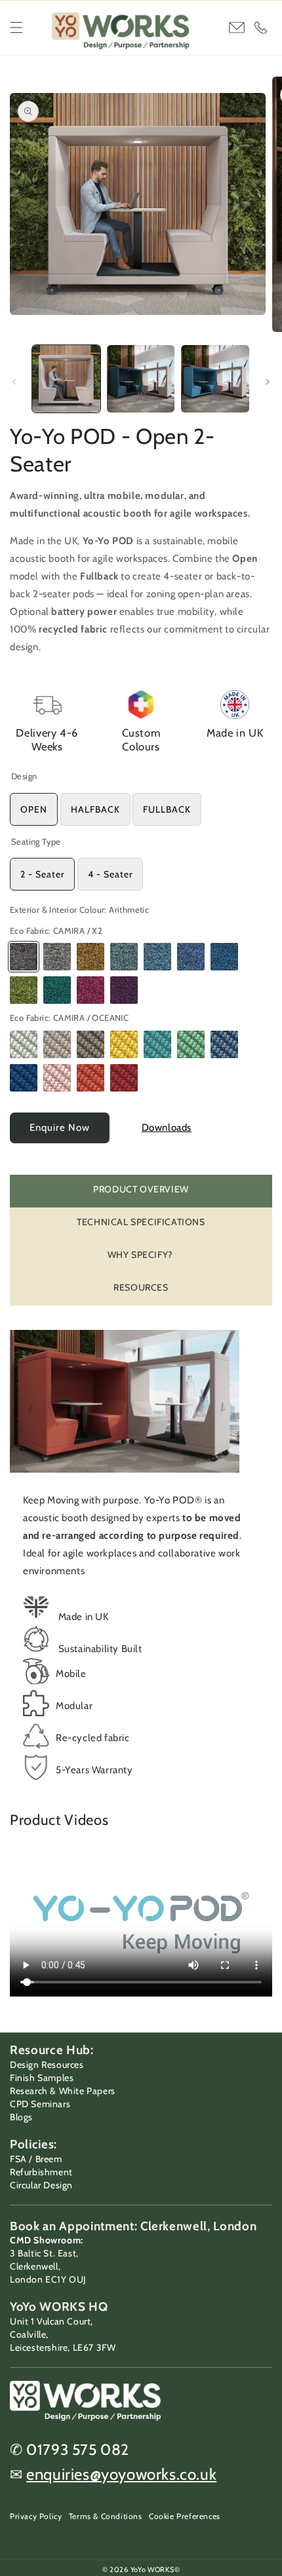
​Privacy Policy (36, 2516)
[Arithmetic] (24, 957)
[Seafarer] (57, 1078)
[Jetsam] (157, 1044)
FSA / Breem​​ (36, 2159)
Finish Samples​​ (42, 2078)
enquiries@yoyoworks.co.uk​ (121, 2474)
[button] (16, 28)
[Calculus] (224, 957)
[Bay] (91, 1044)
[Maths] (191, 957)
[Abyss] (124, 1078)
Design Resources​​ (47, 2065)
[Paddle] (24, 1044)
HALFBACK (95, 809)
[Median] (124, 990)
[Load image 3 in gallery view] (215, 379)
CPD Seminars (40, 2104)
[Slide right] (268, 382)
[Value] (157, 957)
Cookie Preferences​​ (185, 2516)
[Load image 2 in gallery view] (141, 379)
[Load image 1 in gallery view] (66, 379)
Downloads (167, 1128)
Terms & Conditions (106, 2516)
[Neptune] (224, 1044)
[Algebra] (24, 990)
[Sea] (191, 1044)
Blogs (21, 2117)
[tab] (141, 1191)
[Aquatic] (91, 1078)
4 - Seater (110, 874)
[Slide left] (14, 382)
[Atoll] (24, 1078)
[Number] (57, 957)
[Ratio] (57, 990)
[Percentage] (91, 957)
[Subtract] (91, 990)
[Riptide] (57, 1044)
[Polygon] (124, 957)
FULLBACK (167, 809)
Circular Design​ (41, 2185)
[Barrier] (124, 1044)
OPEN (34, 809)
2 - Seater (42, 874)
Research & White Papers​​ (63, 2091)
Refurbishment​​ (41, 2172)
